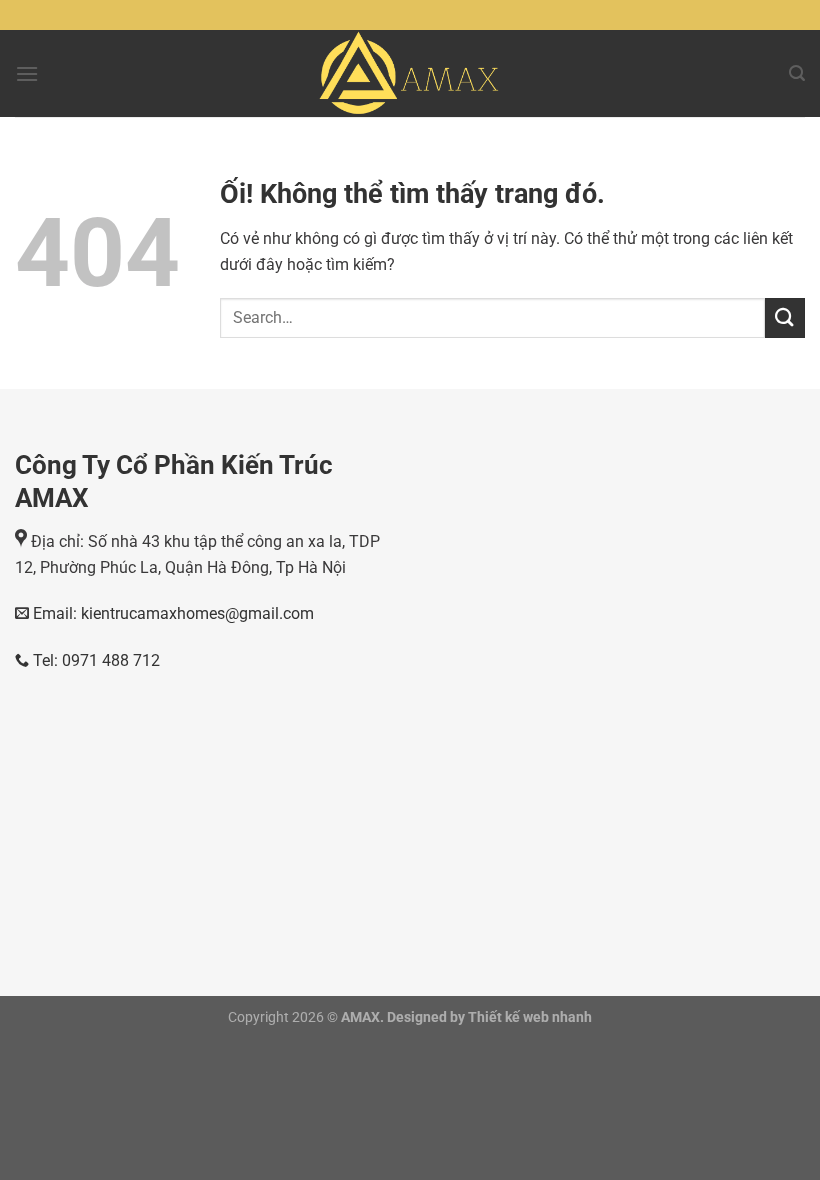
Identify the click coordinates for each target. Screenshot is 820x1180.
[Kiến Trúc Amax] (410, 73)
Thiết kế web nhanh (528, 1017)
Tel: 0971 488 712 (94, 660)
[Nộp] (785, 317)
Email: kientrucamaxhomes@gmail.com (171, 613)
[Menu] (27, 73)
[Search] (797, 73)
